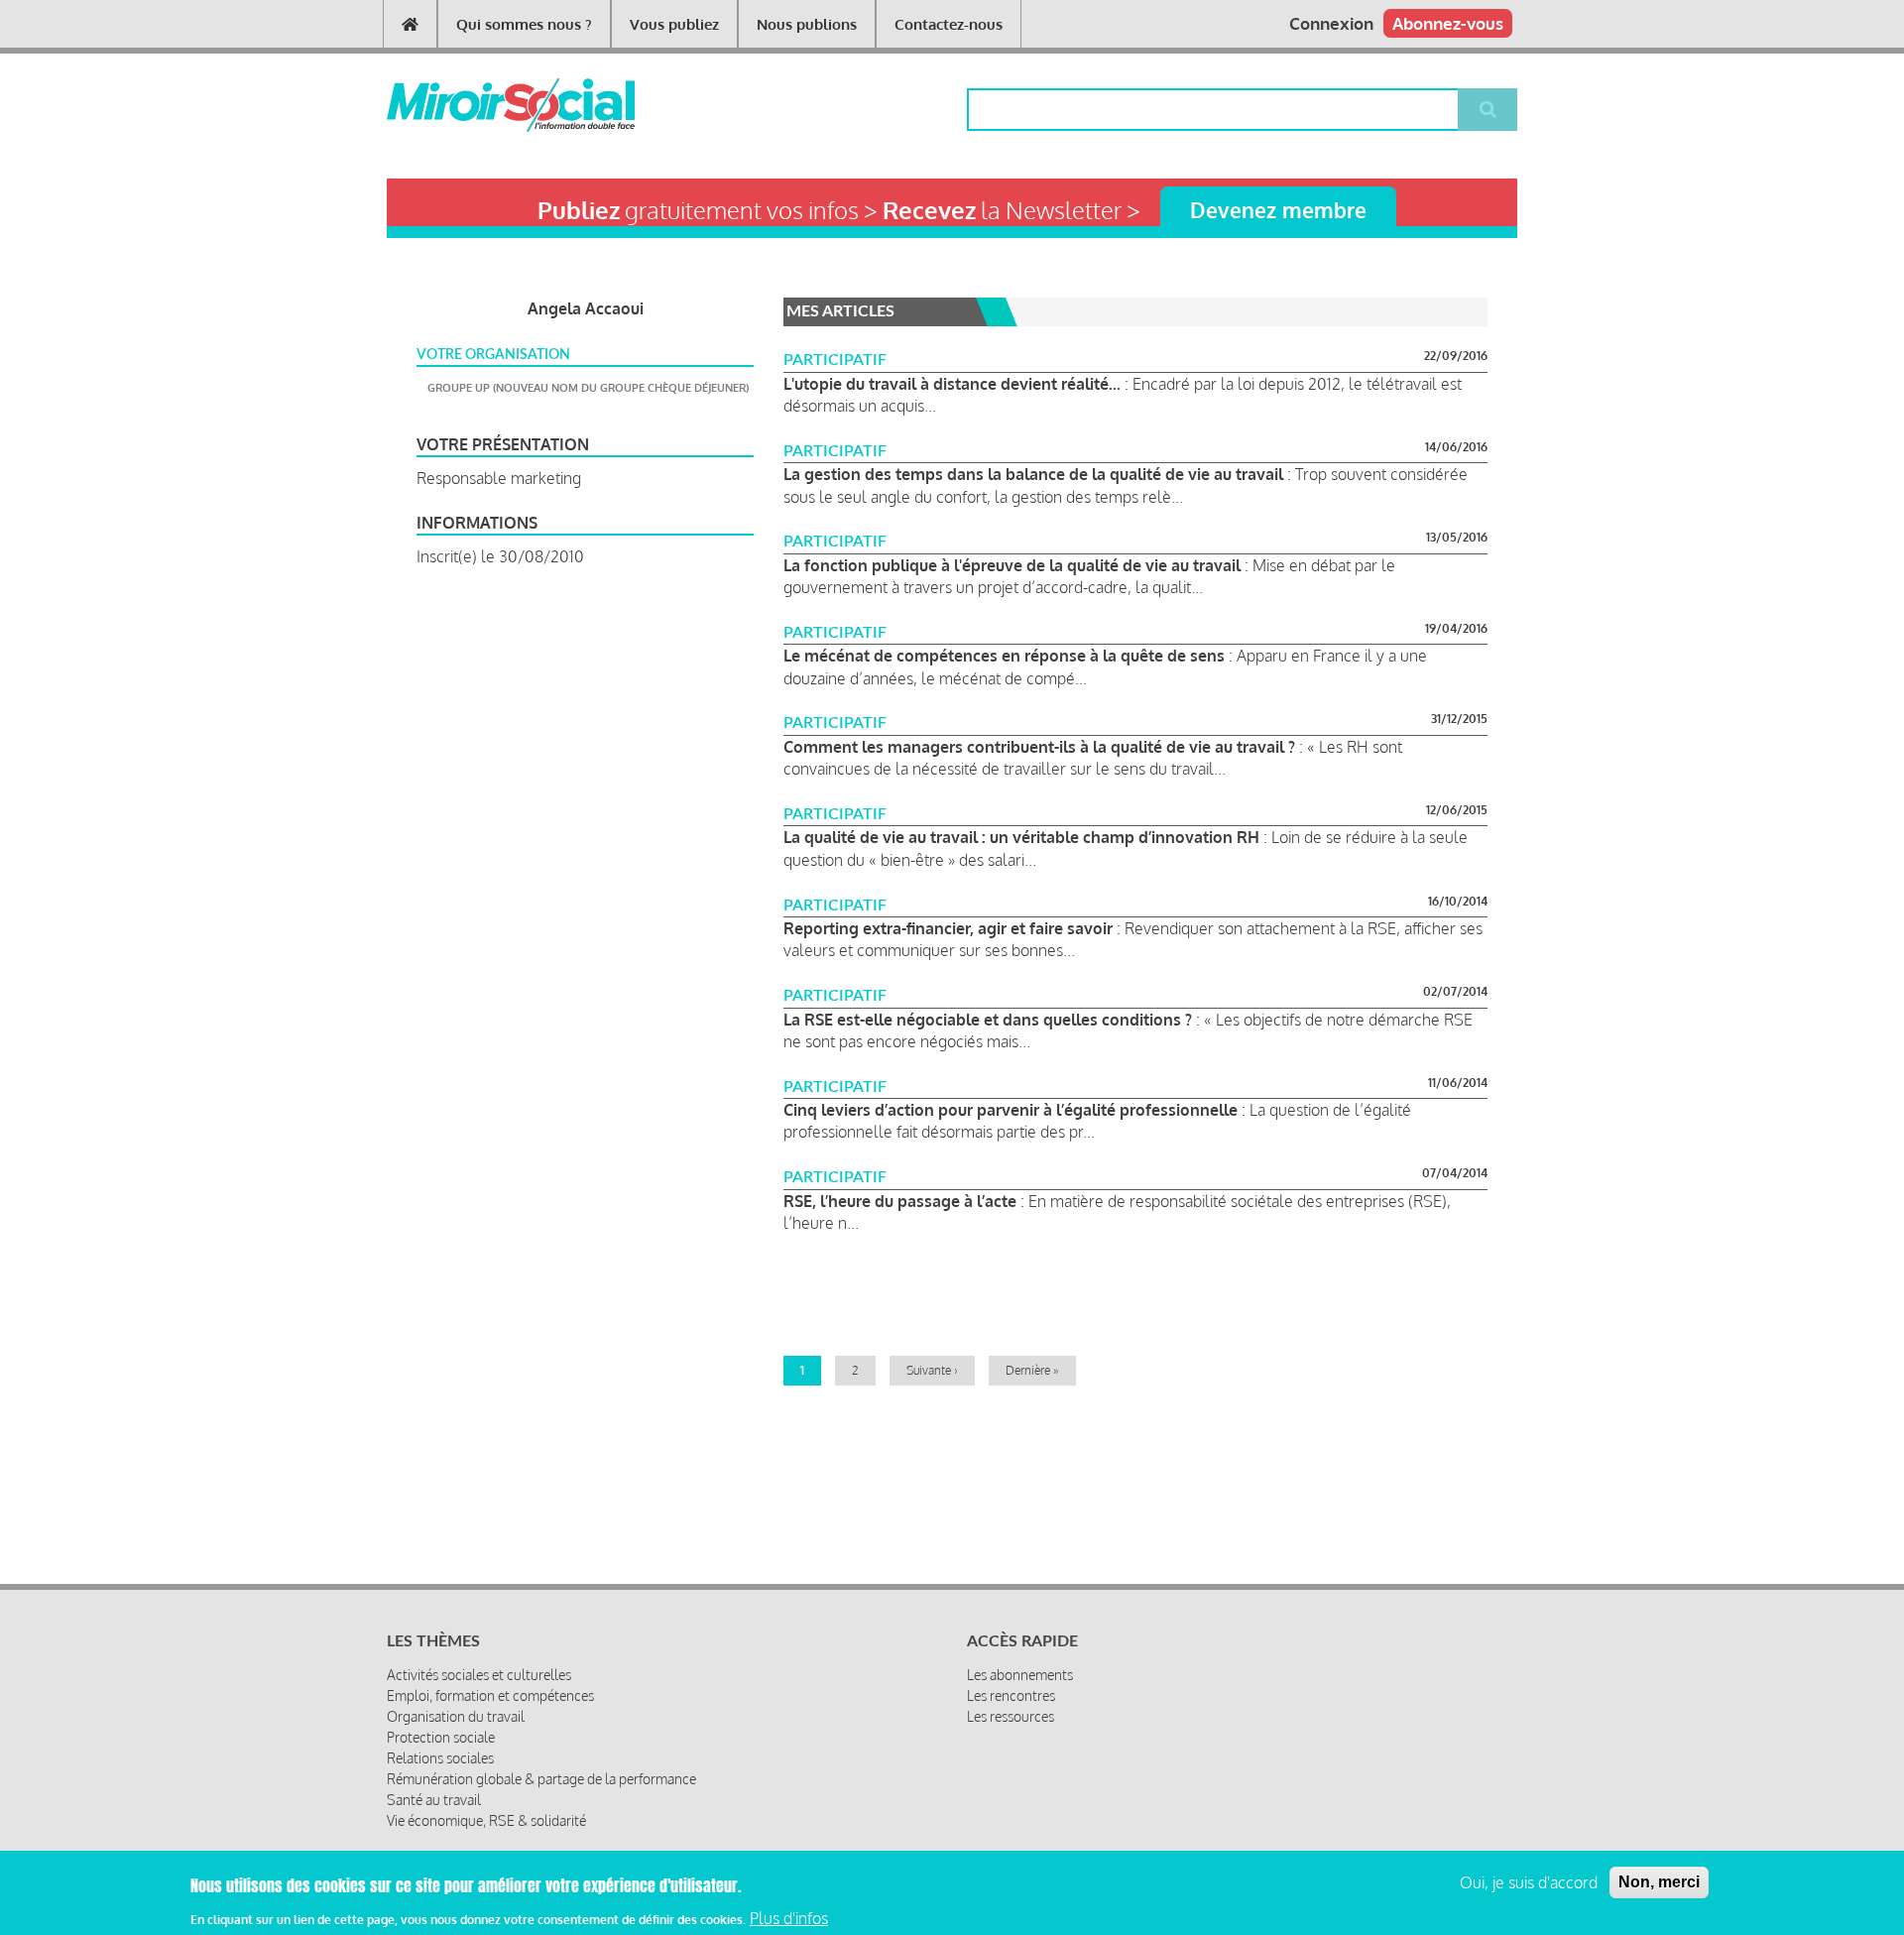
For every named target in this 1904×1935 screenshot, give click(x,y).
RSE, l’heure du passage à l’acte (900, 1201)
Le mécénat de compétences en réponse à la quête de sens (1004, 656)
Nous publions (807, 24)
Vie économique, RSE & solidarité (486, 1820)
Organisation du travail (456, 1716)
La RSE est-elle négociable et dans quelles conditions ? (988, 1020)
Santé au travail (434, 1800)
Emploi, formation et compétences (490, 1695)
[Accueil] (478, 105)
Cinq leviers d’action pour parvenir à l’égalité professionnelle (1011, 1110)
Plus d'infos (789, 1918)
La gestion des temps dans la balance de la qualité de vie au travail (1033, 474)
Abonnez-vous (1448, 23)
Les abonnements (1020, 1675)
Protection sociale (441, 1737)
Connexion (1331, 23)
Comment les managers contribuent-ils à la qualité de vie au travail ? (1039, 747)
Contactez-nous (949, 24)
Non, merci (1659, 1882)
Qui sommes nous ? (524, 24)
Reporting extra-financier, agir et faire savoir (948, 928)
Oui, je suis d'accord (1529, 1882)
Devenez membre (1278, 210)
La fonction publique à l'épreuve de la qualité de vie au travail (1012, 565)
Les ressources (1011, 1716)
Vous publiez (674, 24)
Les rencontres (1011, 1695)
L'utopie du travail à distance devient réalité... (952, 384)
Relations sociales (440, 1758)
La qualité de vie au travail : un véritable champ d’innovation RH (1021, 837)
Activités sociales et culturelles (479, 1675)
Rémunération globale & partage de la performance (541, 1779)
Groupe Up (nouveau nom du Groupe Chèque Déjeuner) (588, 388)
